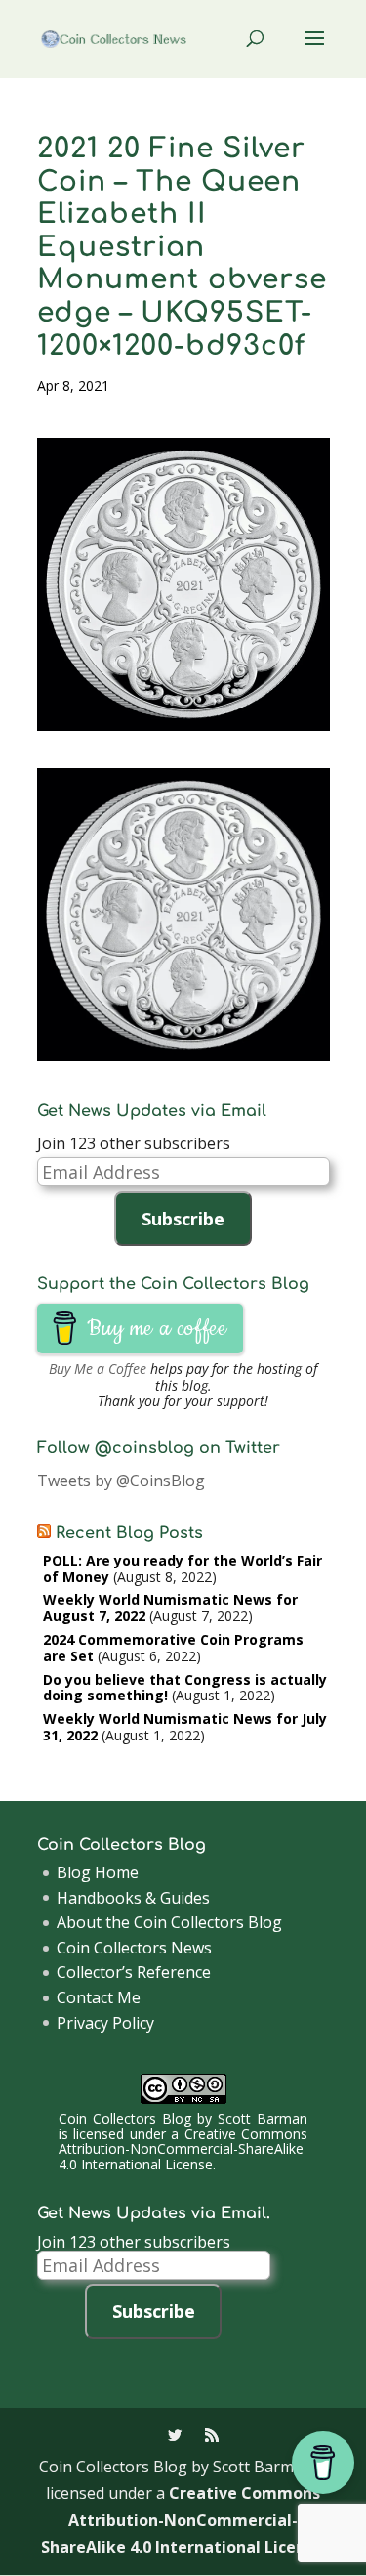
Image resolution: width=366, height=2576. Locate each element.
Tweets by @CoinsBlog (121, 1481)
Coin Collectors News (134, 1948)
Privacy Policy (105, 2023)
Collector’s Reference (134, 1972)
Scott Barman (263, 2118)
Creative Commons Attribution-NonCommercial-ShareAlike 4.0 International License (183, 2149)
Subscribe (183, 1219)
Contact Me (99, 1997)
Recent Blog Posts (129, 1533)
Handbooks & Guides (133, 1898)
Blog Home (98, 1872)
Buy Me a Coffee (98, 1369)
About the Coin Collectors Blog (169, 1922)
